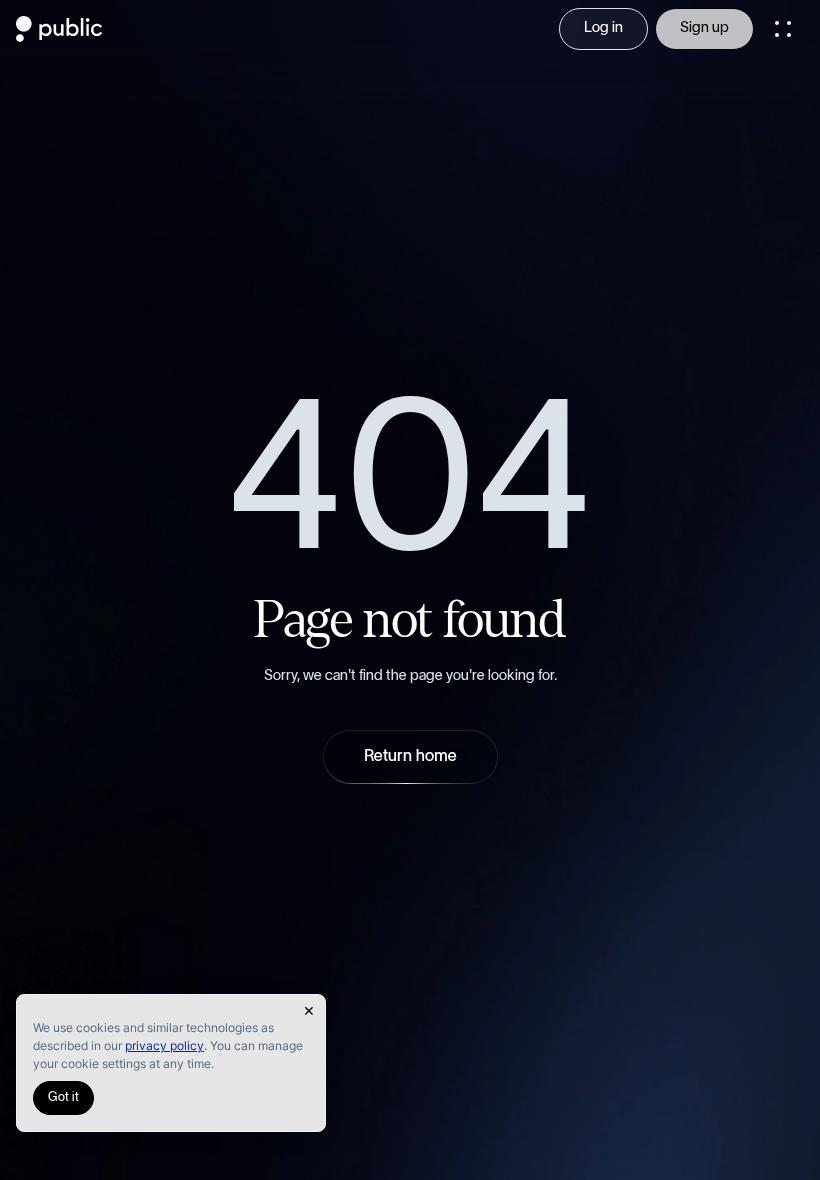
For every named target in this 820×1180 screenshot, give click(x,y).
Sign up (704, 28)
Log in (603, 28)
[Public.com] (59, 36)
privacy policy (164, 1045)
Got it (63, 1097)
